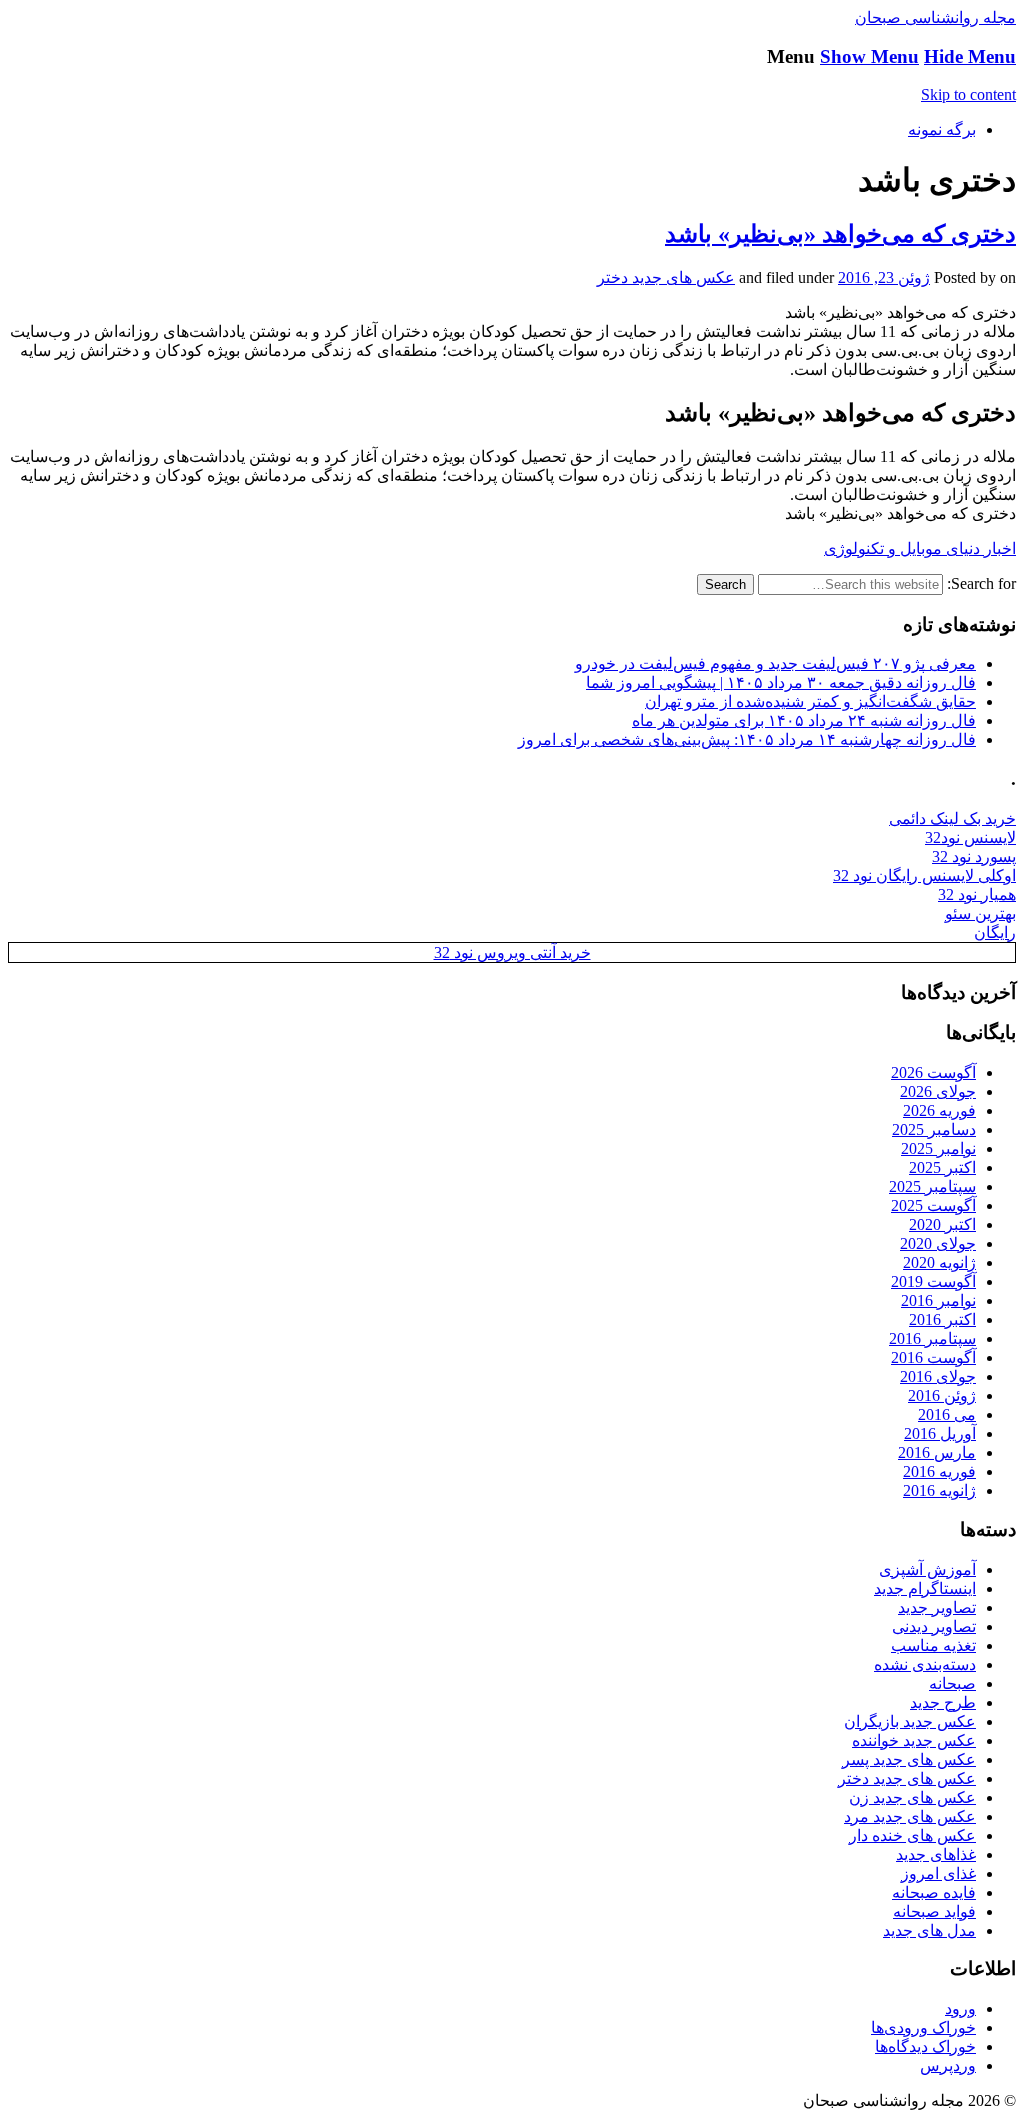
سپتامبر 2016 (932, 1338)
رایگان (995, 932)
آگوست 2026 (933, 1072)
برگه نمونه (942, 129)
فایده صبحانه (934, 1892)
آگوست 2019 (933, 1281)
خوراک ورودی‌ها (923, 2027)
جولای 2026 (938, 1091)
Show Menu (869, 56)
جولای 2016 (938, 1376)
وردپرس (948, 2065)
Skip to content (968, 94)
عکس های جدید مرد (910, 1816)
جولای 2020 (938, 1243)
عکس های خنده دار (912, 1835)
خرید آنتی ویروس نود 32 (512, 952)
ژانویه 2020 (939, 1262)
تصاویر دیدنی (934, 1626)
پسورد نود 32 (974, 856)
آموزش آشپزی (927, 1569)
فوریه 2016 (939, 1471)
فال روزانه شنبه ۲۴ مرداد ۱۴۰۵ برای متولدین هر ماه (804, 720)
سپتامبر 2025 (932, 1186)
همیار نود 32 (977, 894)
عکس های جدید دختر (666, 277)
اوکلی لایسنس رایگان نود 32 (924, 875)
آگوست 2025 (933, 1205)
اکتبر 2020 (942, 1224)
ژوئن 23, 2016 (884, 277)
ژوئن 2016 (942, 1395)
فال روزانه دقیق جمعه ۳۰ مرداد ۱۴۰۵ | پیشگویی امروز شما (781, 682)
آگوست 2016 (933, 1357)
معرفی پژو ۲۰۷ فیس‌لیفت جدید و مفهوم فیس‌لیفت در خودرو (775, 663)
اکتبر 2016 (942, 1319)
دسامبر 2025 (934, 1129)
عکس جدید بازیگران (910, 1721)
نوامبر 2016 (938, 1300)
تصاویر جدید (937, 1607)
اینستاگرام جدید (925, 1588)
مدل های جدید (929, 1930)
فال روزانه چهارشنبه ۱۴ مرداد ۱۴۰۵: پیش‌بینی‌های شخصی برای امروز (747, 739)
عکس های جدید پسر (909, 1759)
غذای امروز (938, 1873)
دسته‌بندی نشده (925, 1664)
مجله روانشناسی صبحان (935, 17)
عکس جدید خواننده (914, 1740)
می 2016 (947, 1414)
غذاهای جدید (936, 1854)
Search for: (981, 583)
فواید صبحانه (934, 1911)
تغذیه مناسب (933, 1645)
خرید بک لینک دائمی (952, 818)
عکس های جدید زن (912, 1797)
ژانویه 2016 (939, 1490)
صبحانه (952, 1683)
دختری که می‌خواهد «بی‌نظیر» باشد (840, 234)
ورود (960, 2008)
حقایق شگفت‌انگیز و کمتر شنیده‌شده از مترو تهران (810, 701)
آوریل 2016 (940, 1433)
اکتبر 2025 (942, 1167)
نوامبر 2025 (938, 1148)
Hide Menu (970, 56)
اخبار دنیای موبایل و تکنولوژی (920, 548)
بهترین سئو (980, 913)
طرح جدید (943, 1702)
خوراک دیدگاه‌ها (925, 2046)
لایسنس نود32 (970, 837)
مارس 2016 (937, 1452)
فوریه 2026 (939, 1110)
